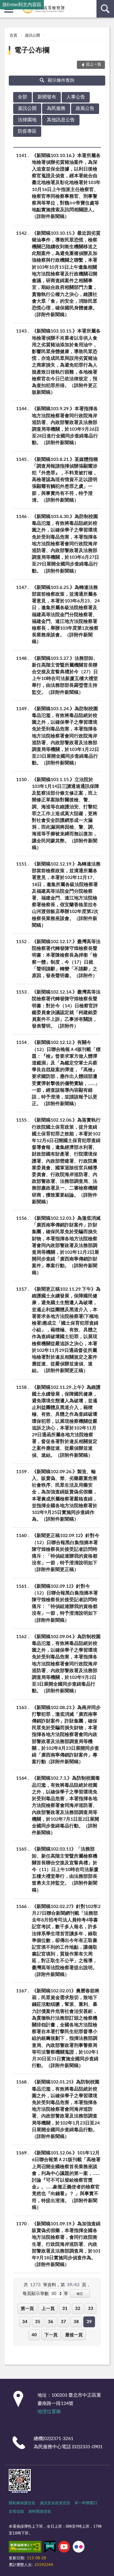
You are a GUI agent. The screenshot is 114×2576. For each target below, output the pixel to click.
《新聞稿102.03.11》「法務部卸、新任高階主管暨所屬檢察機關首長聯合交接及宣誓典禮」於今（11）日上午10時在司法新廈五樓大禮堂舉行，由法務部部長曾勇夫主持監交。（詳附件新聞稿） (65, 1869)
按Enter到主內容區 (22, 5)
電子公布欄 (32, 50)
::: (3, 25)
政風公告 (85, 108)
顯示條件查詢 (61, 80)
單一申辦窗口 (86, 2503)
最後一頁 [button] (74, 2335)
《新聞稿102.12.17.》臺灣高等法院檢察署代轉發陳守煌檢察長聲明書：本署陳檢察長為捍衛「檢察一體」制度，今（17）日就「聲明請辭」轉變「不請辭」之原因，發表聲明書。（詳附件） (66, 959)
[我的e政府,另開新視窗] (50, 2548)
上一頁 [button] (48, 2309)
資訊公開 (32, 36)
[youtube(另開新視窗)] (64, 2548)
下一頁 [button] (51, 2335)
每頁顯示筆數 (36, 2294)
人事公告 (76, 97)
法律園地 (27, 120)
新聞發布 (47, 97)
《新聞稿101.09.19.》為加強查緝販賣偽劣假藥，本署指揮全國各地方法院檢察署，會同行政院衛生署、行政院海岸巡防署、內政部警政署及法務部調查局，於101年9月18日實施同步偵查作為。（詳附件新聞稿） (66, 2244)
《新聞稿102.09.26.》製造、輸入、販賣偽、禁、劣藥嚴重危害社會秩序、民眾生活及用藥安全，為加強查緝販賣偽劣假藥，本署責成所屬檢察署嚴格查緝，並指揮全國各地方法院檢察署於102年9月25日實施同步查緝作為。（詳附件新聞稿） (65, 1495)
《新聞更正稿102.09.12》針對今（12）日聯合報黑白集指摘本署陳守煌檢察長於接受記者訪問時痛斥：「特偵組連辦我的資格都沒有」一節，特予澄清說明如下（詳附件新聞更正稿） (66, 1553)
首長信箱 (16, 2512)
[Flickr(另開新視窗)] (79, 2548)
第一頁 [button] (27, 2309)
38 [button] (76, 2322)
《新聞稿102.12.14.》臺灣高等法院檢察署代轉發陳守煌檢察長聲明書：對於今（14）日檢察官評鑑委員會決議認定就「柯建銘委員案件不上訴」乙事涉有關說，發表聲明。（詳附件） (66, 1009)
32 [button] (78, 2309)
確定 (80, 2294)
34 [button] (25, 2322)
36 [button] (51, 2322)
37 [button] (63, 2322)
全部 (23, 97)
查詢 (105, 9)
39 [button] (89, 2322)
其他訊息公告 (61, 120)
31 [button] (65, 2309)
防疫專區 (27, 131)
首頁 (13, 36)
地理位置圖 (49, 2412)
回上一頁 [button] (94, 65)
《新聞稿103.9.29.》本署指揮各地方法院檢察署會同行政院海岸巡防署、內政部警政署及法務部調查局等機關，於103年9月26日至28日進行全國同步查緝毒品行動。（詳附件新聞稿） (65, 426)
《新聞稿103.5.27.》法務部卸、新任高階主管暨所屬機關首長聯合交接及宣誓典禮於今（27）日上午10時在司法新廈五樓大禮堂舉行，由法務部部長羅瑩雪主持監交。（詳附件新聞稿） (65, 675)
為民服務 (56, 108)
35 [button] (38, 2322)
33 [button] (91, 2309)
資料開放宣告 (40, 2512)
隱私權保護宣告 (22, 2503)
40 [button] (34, 2335)
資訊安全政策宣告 (55, 2503)
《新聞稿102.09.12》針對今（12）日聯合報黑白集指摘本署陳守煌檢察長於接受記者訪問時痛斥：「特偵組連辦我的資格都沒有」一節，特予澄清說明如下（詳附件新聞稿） (65, 1603)
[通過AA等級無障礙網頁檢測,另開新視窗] (25, 2548)
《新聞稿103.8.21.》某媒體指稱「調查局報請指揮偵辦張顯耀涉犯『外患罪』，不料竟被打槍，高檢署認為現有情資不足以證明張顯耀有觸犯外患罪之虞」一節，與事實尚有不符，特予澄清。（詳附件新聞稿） (65, 480)
